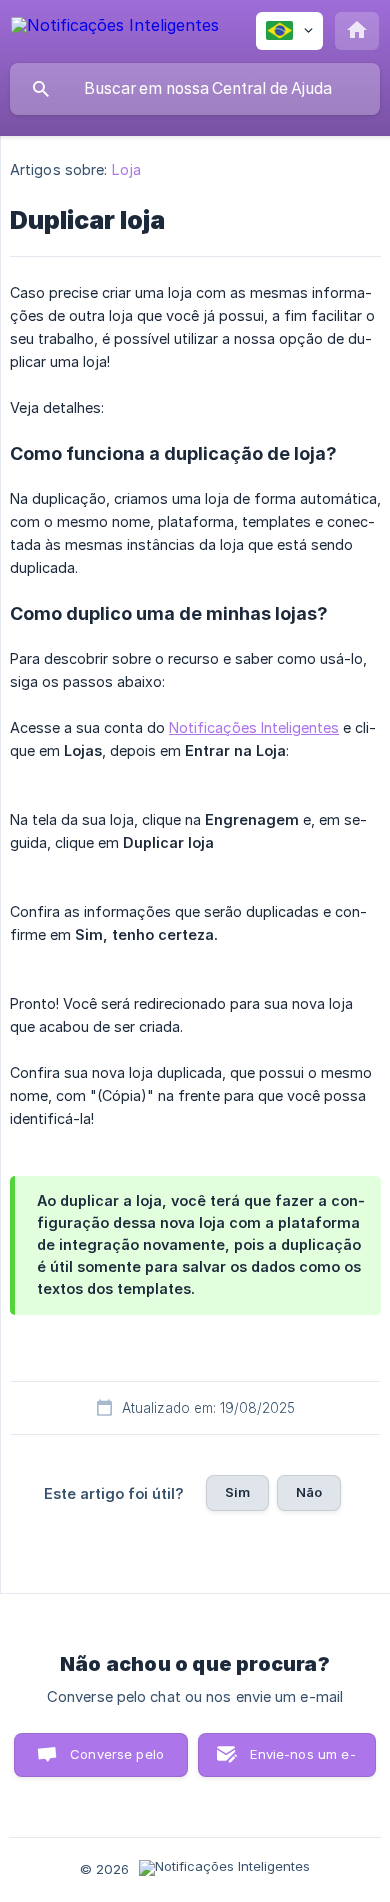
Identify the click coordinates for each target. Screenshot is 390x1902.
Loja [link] (126, 169)
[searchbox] (195, 89)
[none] (115, 28)
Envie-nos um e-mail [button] (302, 1761)
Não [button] (309, 1492)
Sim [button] (237, 1492)
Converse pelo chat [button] (117, 1761)
